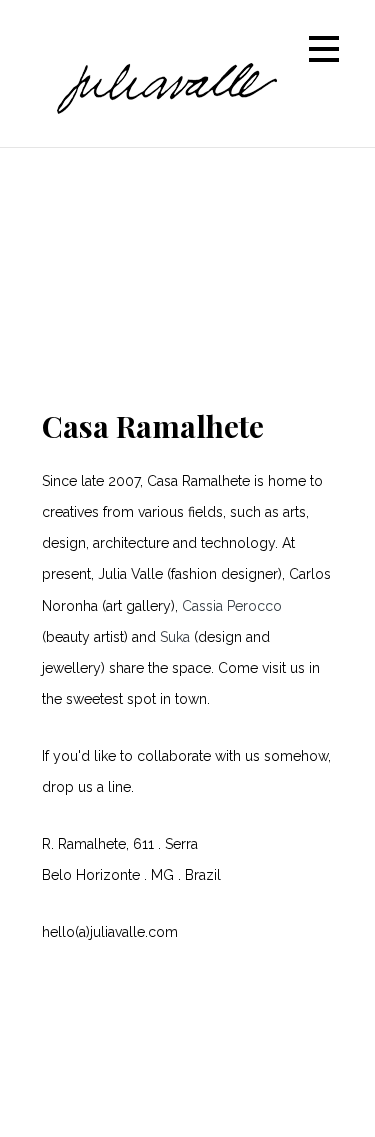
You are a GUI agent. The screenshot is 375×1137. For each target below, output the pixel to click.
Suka (175, 637)
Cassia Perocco (232, 606)
